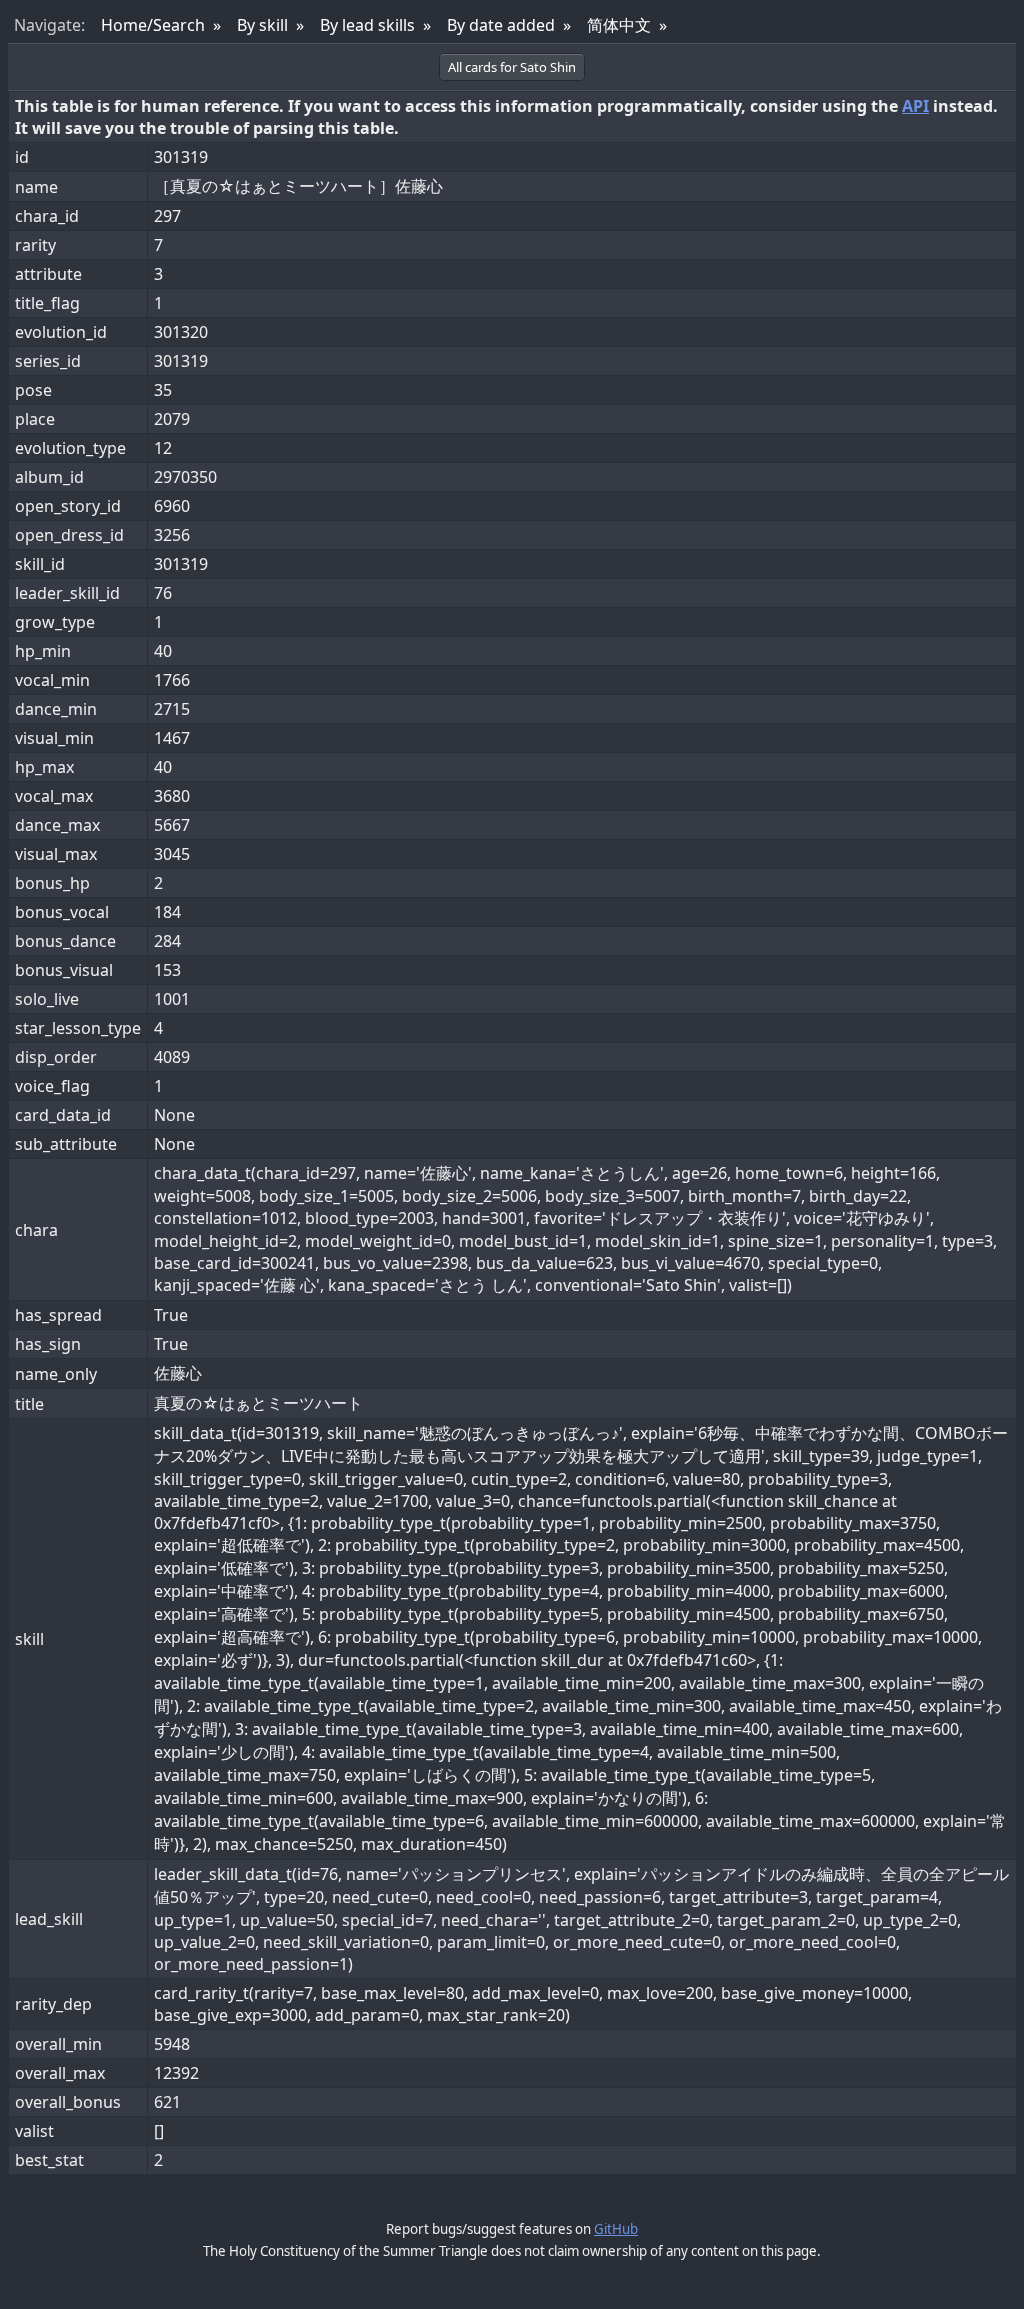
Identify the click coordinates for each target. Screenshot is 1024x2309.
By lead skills (367, 25)
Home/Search (153, 25)
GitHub (616, 2229)
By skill (262, 25)
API (915, 106)
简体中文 (619, 25)
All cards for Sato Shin (512, 67)
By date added (501, 25)
